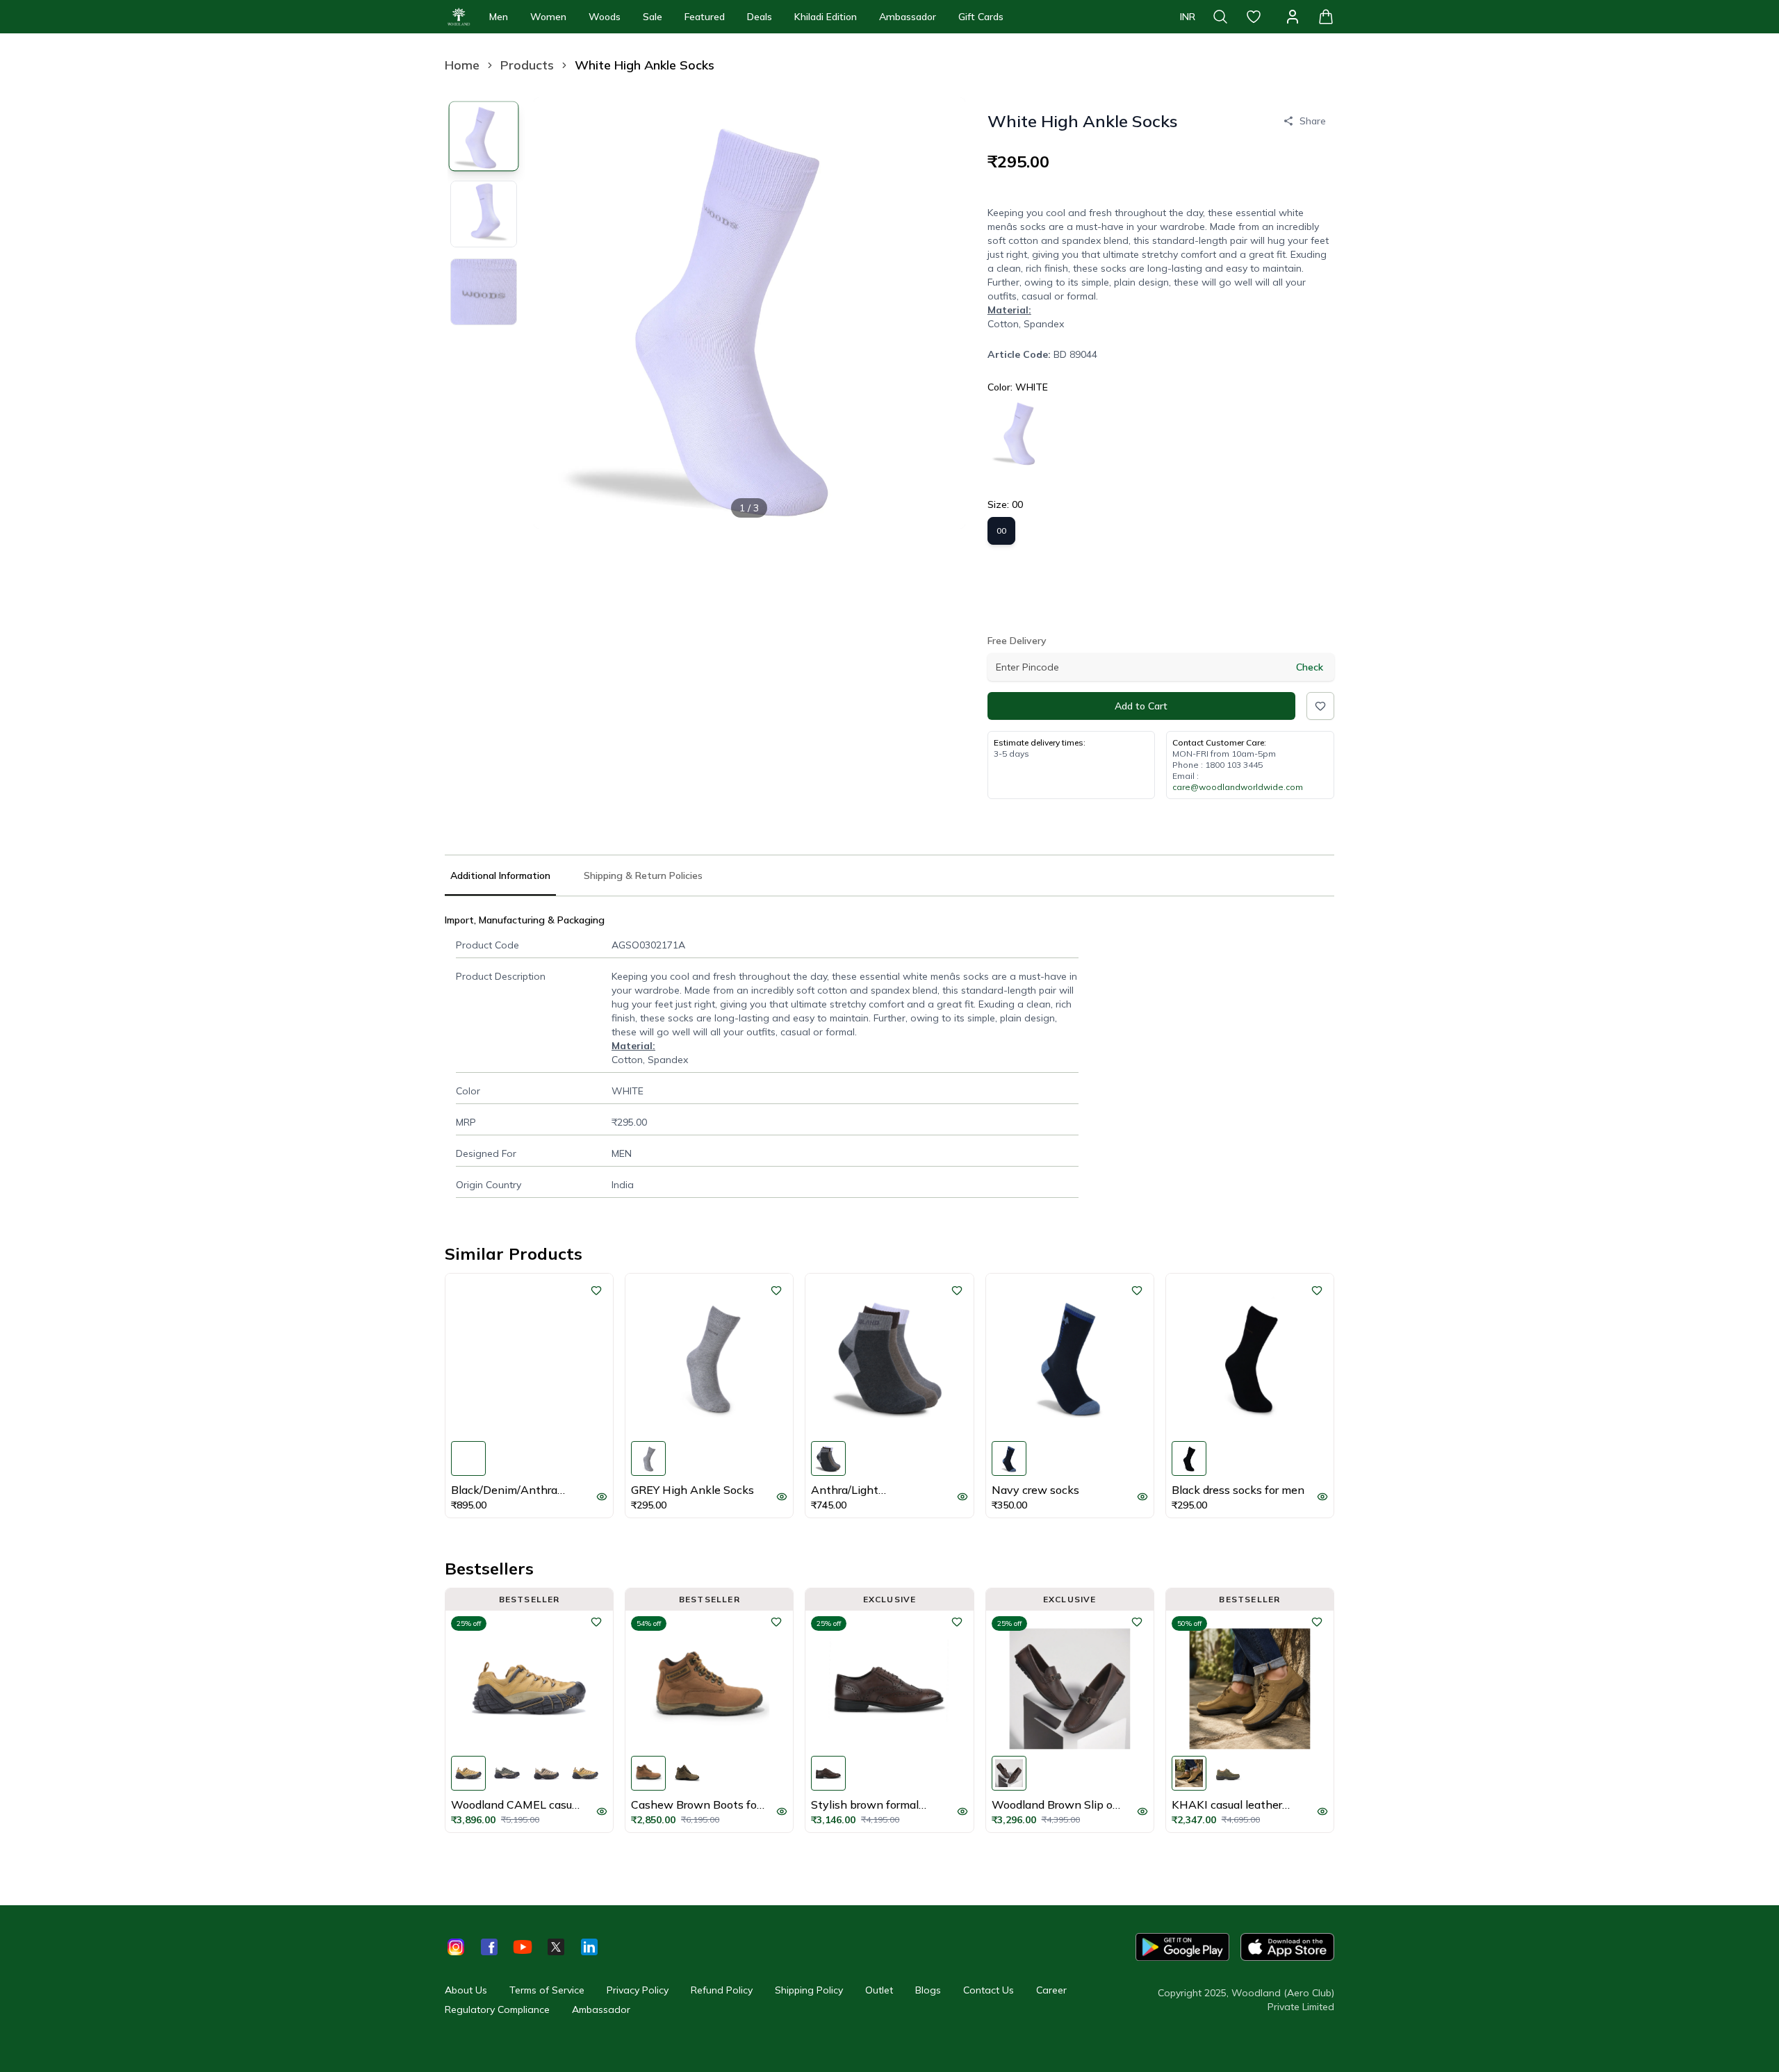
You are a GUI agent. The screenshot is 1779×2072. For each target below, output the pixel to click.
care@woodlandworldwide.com (1238, 787)
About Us (466, 1990)
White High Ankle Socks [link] (645, 65)
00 (1001, 531)
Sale (653, 17)
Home (462, 65)
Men (499, 17)
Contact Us (989, 1990)
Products (527, 65)
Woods (605, 17)
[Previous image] (556, 313)
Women (548, 17)
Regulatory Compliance (497, 2009)
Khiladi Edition (826, 17)
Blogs (928, 1990)
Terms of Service (547, 1990)
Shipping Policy (809, 1990)
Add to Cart (1141, 706)
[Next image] (943, 313)
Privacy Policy (638, 1990)
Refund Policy (722, 1990)
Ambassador (908, 17)
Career (1051, 1990)
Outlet (879, 1990)
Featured (705, 17)
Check (1310, 667)
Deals (760, 17)
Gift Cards (981, 17)
